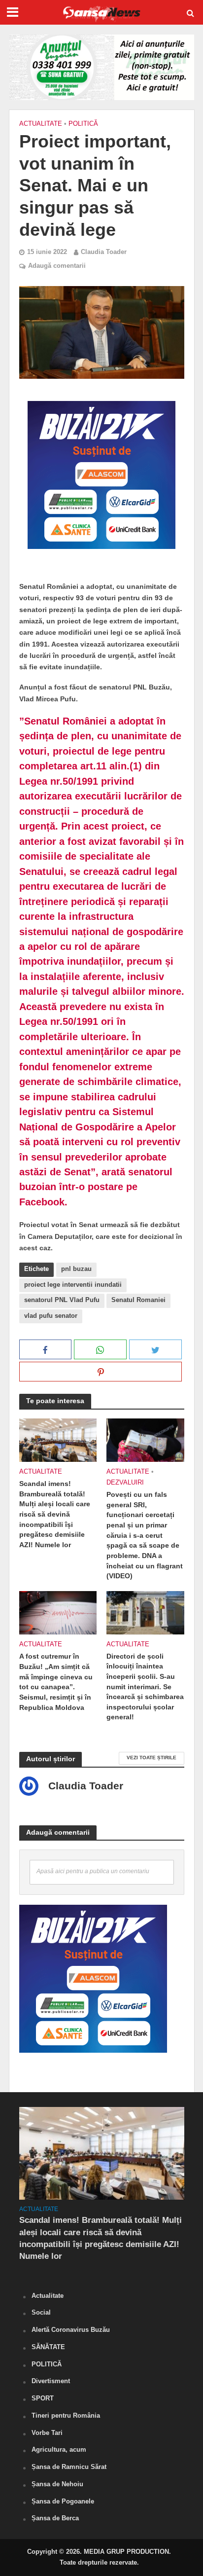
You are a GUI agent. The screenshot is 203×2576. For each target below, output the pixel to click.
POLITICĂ (83, 124)
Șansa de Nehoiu (57, 2484)
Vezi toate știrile (152, 1758)
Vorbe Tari (47, 2433)
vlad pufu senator (51, 1316)
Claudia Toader (104, 252)
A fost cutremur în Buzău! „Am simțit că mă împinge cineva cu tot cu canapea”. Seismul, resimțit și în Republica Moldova (56, 1682)
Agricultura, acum (59, 2449)
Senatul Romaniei (138, 1300)
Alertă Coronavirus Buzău (71, 2330)
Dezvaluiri (125, 1483)
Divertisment (51, 2381)
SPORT (43, 2398)
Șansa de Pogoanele (63, 2501)
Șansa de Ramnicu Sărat (69, 2467)
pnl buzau (76, 1269)
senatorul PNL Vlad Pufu (62, 1300)
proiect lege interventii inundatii (73, 1285)
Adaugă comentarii (57, 266)
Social (41, 2312)
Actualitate (41, 124)
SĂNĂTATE (48, 2347)
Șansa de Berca (55, 2518)
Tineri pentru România (66, 2415)
